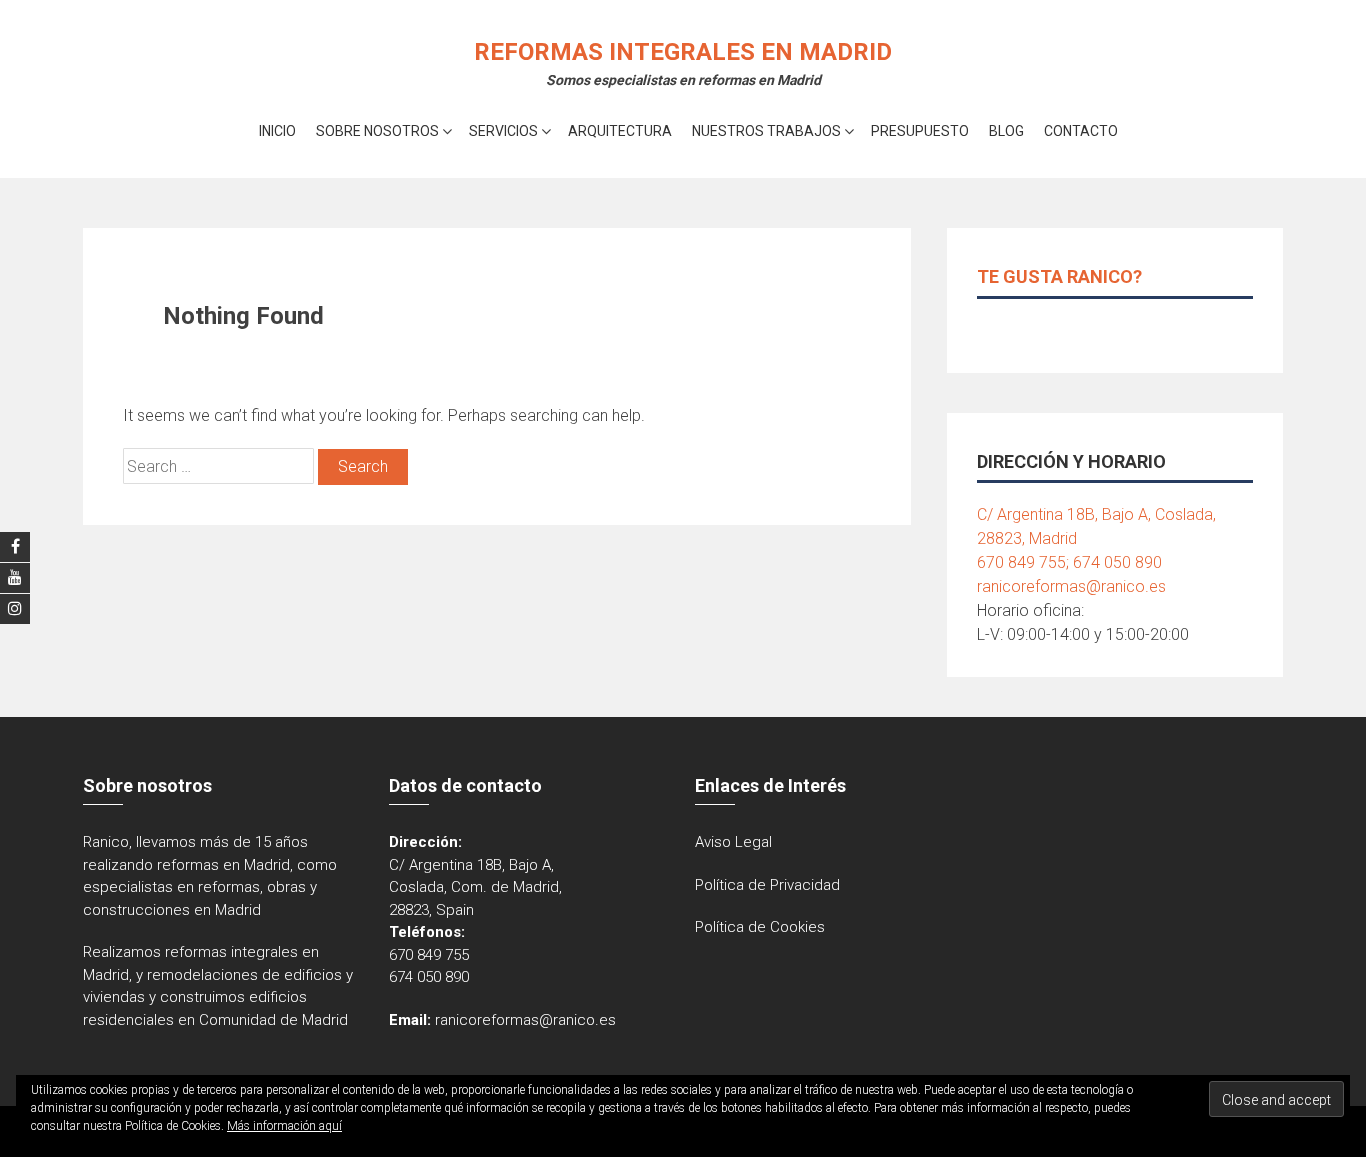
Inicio (277, 131)
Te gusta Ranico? (1059, 276)
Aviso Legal (733, 842)
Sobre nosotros (377, 131)
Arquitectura (620, 131)
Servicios (503, 131)
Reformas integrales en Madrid (683, 52)
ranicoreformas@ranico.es (1071, 586)
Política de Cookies (760, 927)
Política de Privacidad (767, 885)
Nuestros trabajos (766, 131)
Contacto (1081, 131)
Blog (1006, 131)
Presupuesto (920, 131)
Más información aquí (284, 1126)
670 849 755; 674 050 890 (1069, 562)
